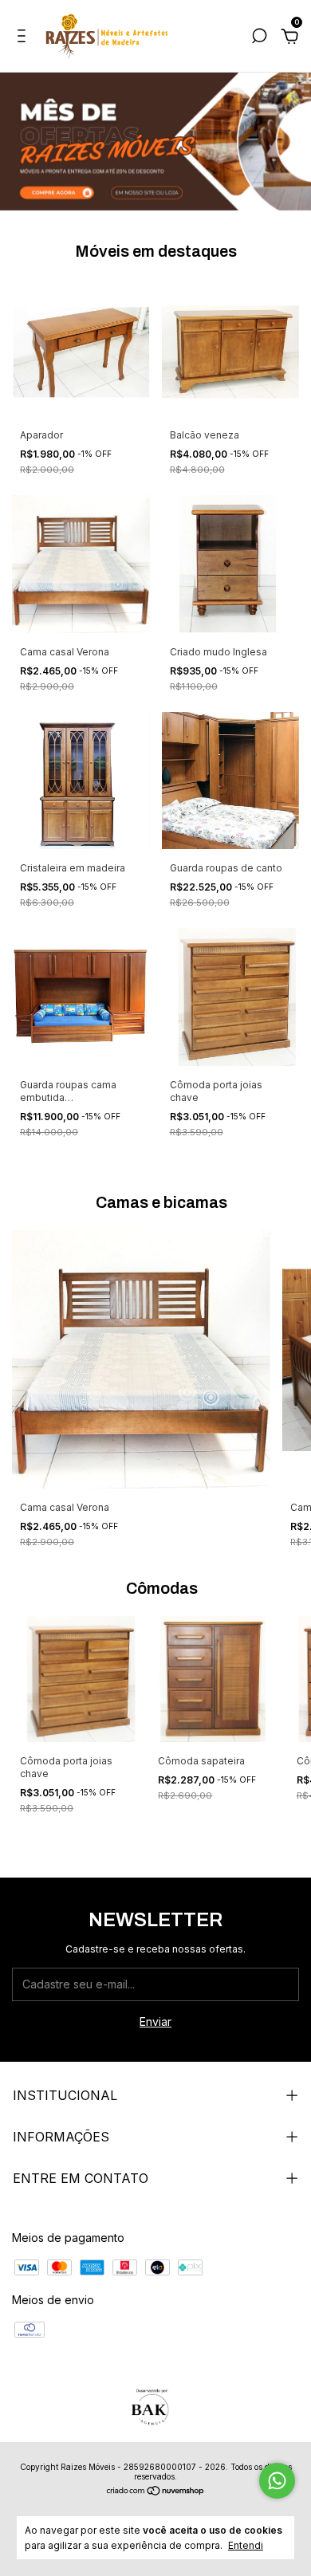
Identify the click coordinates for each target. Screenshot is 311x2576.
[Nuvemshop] (156, 2492)
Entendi (246, 2545)
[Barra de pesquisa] (259, 38)
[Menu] (24, 38)
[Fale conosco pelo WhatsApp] (277, 2481)
